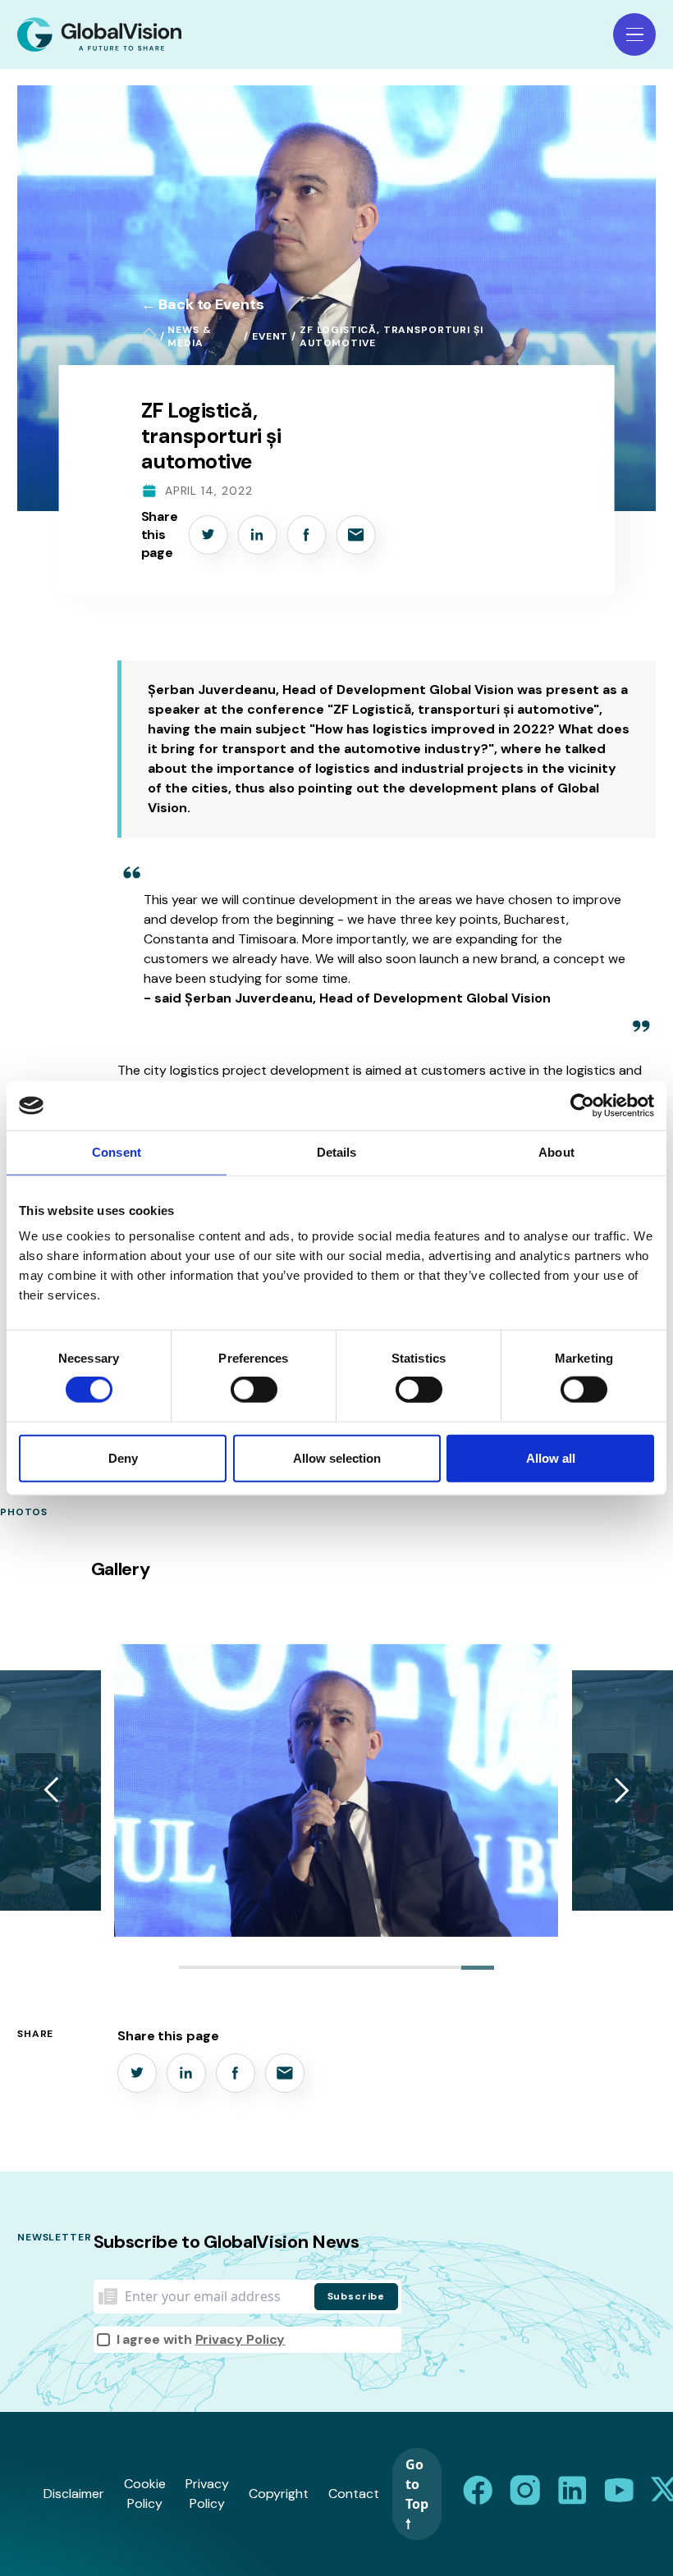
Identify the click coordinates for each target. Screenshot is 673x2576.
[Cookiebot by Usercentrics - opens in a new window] (582, 1106)
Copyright (279, 2494)
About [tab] (556, 1152)
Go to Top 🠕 (417, 2494)
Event (270, 336)
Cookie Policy (145, 2494)
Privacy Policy (240, 2339)
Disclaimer (74, 2494)
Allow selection (337, 1457)
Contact (354, 2494)
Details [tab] (337, 1152)
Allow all (551, 1457)
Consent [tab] (117, 1152)
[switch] (254, 1390)
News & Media (189, 336)
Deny (123, 1457)
